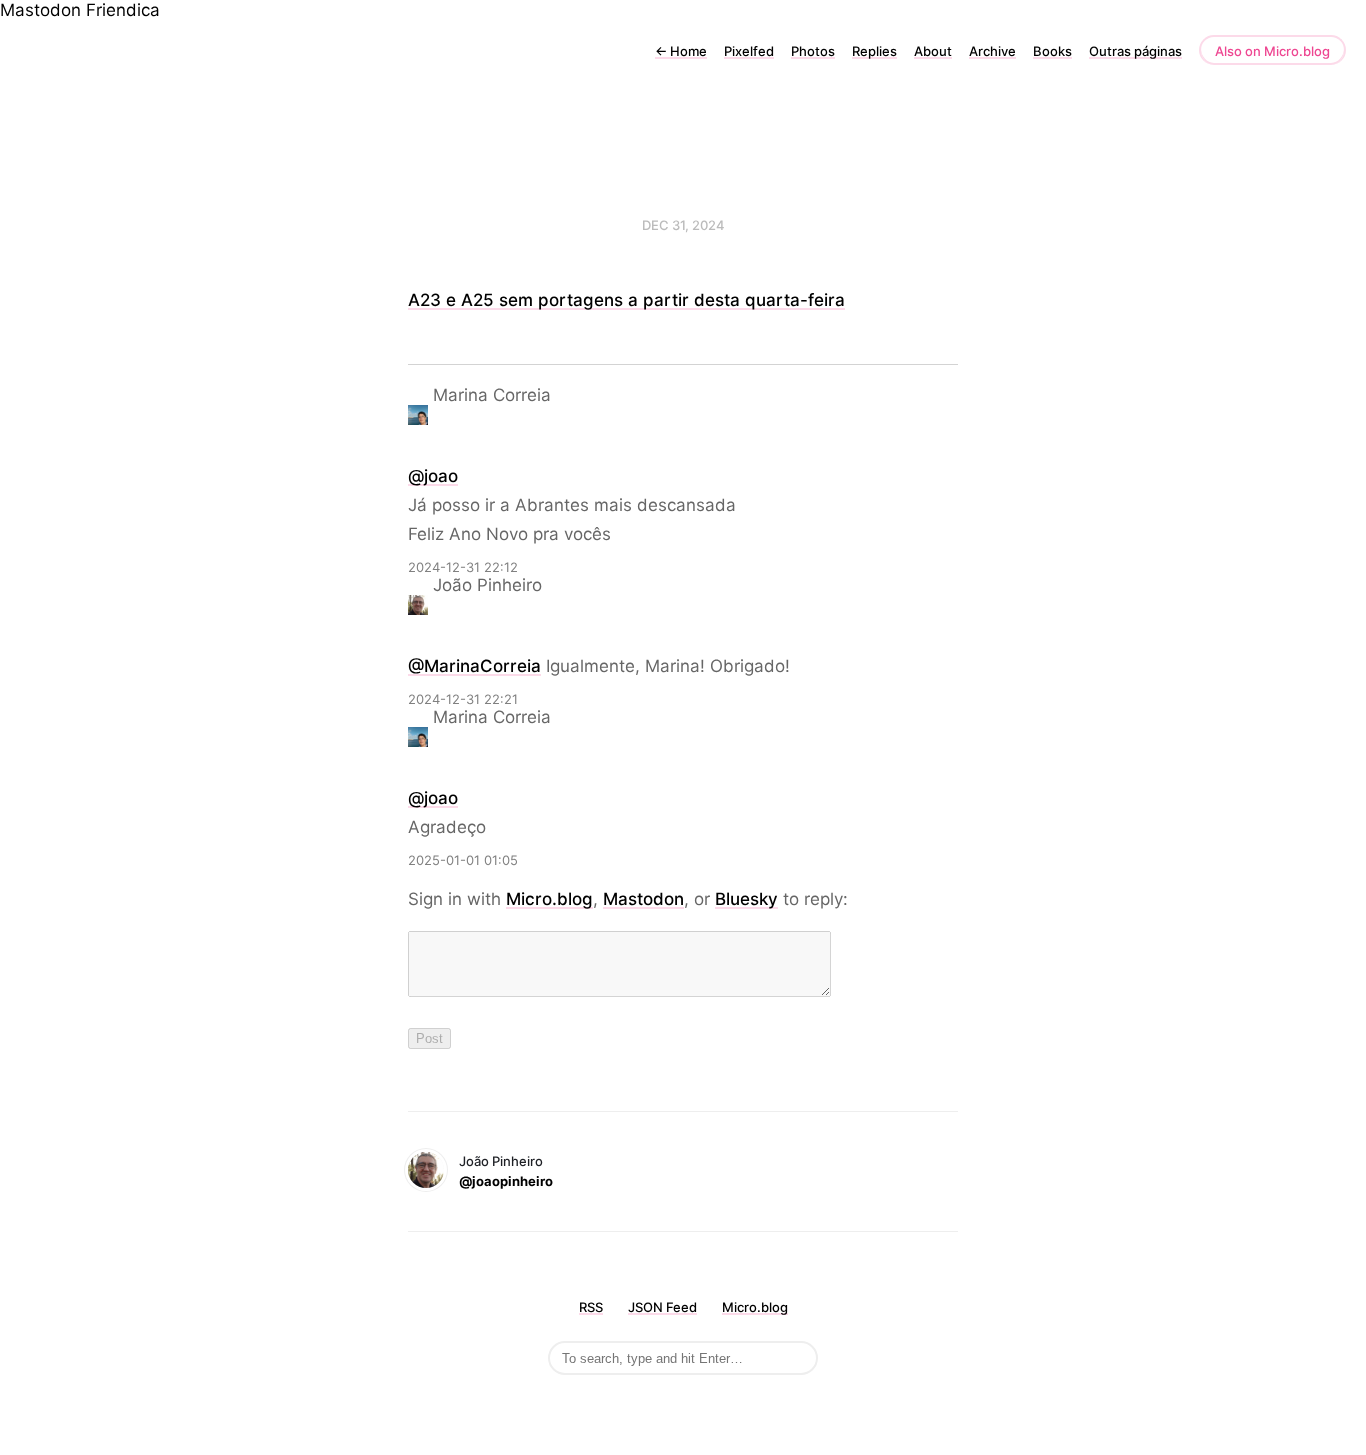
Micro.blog (549, 899)
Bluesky (746, 899)
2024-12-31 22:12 (463, 567)
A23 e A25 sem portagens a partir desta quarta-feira (626, 300)
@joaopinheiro (506, 1181)
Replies (874, 51)
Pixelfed (749, 51)
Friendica (123, 10)
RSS (591, 1307)
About (933, 51)
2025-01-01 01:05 (463, 860)
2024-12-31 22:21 (463, 699)
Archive (992, 51)
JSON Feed (662, 1307)
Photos (813, 51)
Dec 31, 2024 (683, 225)
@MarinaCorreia (474, 666)
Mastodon (40, 10)
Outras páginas (1135, 51)
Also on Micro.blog (1272, 51)
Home (681, 51)
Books (1052, 51)
